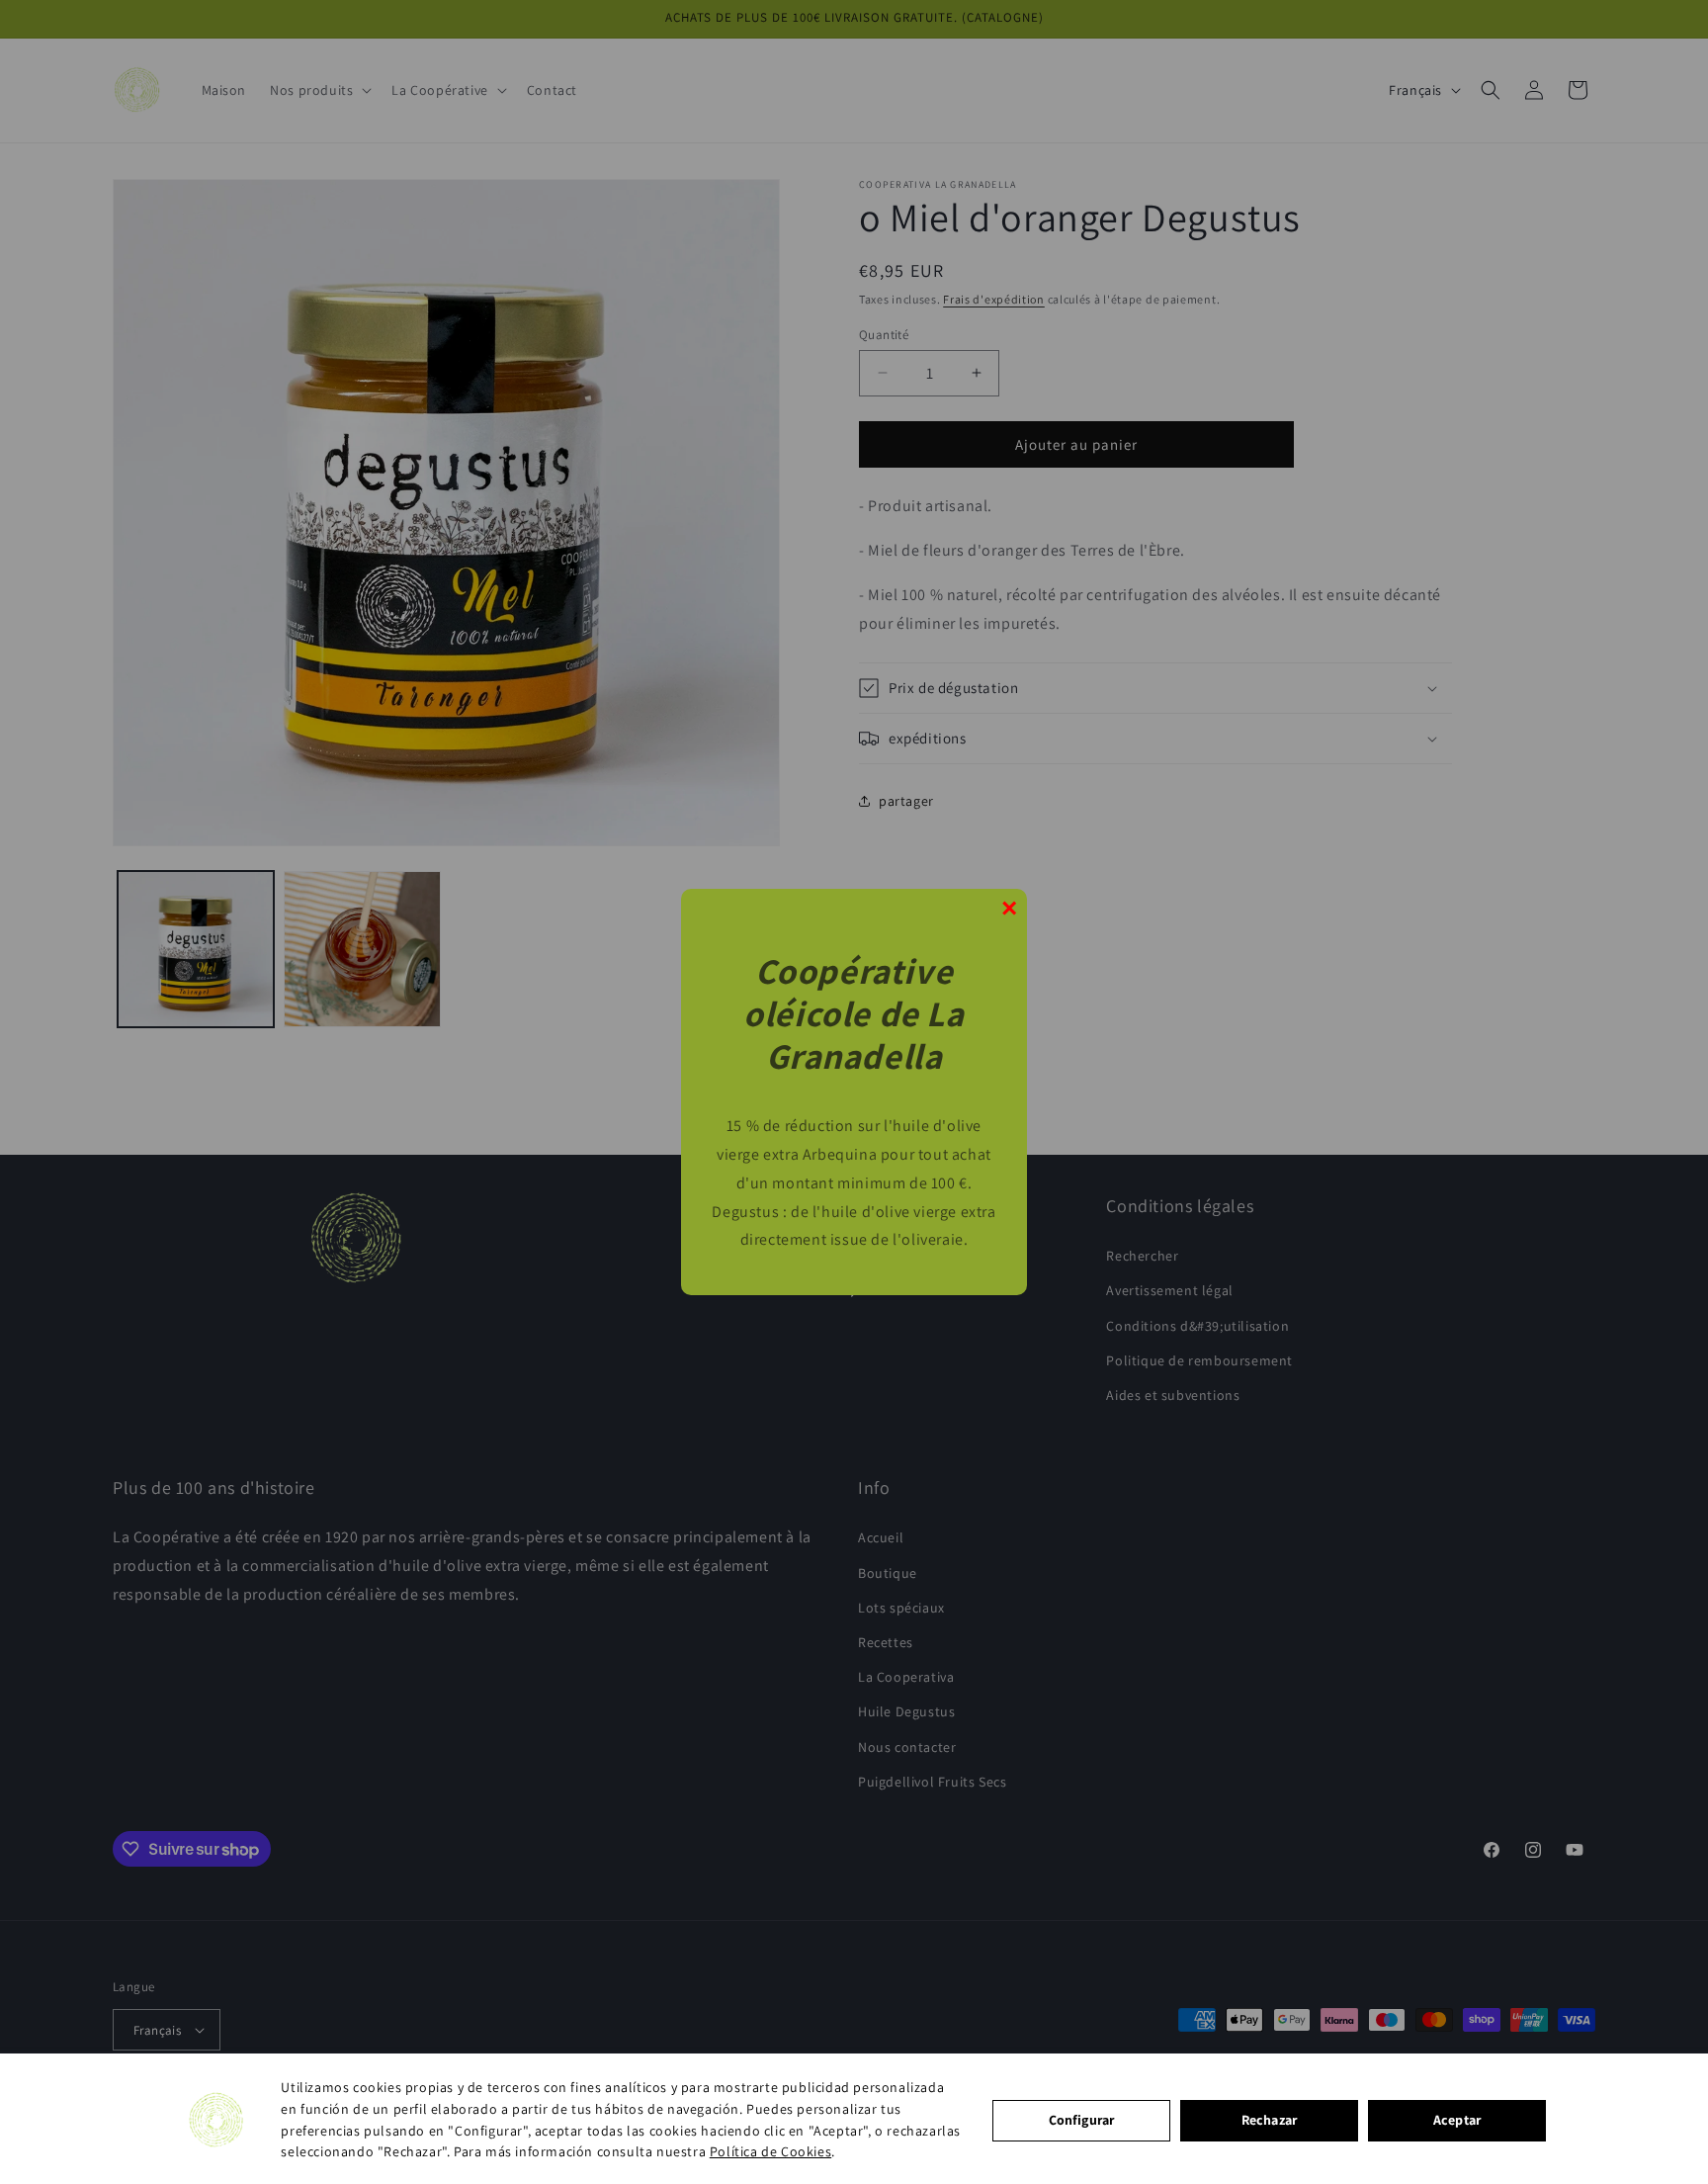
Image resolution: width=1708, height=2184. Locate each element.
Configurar (1081, 2120)
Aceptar (1457, 2120)
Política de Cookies (770, 2151)
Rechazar (1269, 2120)
